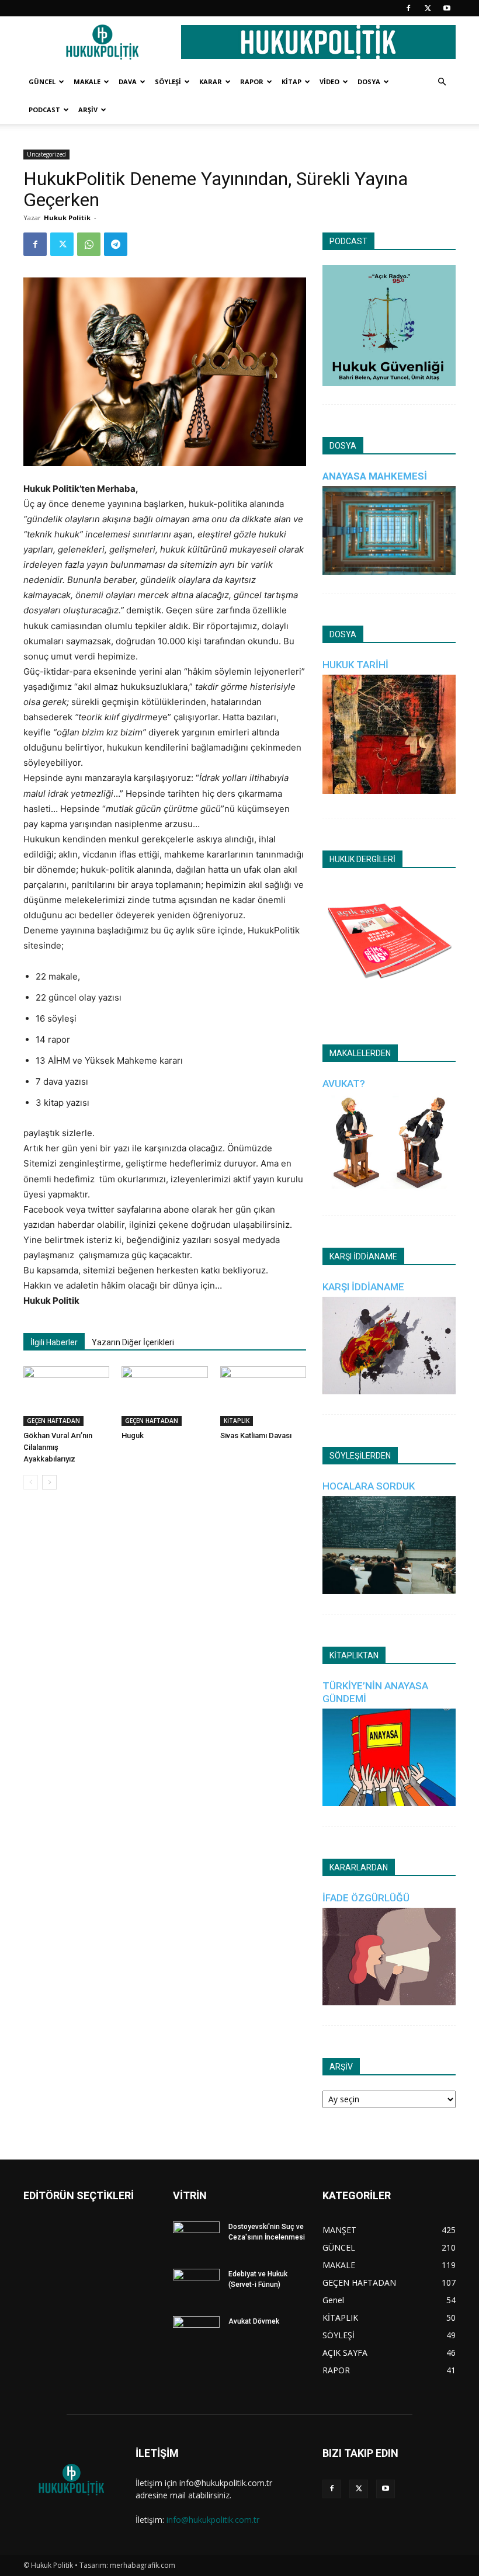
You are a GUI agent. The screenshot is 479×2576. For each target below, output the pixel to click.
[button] (442, 82)
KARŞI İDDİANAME (363, 1287)
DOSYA (369, 81)
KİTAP (291, 81)
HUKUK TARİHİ (355, 665)
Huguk (133, 1435)
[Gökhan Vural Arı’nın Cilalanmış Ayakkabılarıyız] (66, 1396)
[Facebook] (408, 8)
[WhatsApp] (89, 244)
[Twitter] (428, 8)
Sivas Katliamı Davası (256, 1435)
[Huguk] (164, 1396)
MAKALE (87, 81)
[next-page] (49, 1482)
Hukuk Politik (67, 218)
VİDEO (329, 81)
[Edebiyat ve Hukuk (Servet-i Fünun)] (196, 2285)
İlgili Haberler (54, 1342)
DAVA (128, 81)
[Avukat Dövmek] (196, 2332)
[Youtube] (447, 8)
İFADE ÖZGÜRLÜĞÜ (366, 1898)
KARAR (211, 81)
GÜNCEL (42, 81)
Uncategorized (46, 154)
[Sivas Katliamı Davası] (263, 1396)
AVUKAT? (344, 1084)
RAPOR (252, 81)
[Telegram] (116, 244)
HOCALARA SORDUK (369, 1486)
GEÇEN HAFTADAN (53, 1421)
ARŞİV (88, 110)
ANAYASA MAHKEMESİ (375, 476)
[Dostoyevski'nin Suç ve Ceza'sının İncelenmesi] (196, 2238)
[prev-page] (31, 1482)
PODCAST (44, 110)
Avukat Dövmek (254, 2321)
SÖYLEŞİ (168, 81)
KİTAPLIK (237, 1421)
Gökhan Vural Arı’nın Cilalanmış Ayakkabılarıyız (58, 1447)
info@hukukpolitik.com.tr (213, 2520)
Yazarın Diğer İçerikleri (133, 1342)
